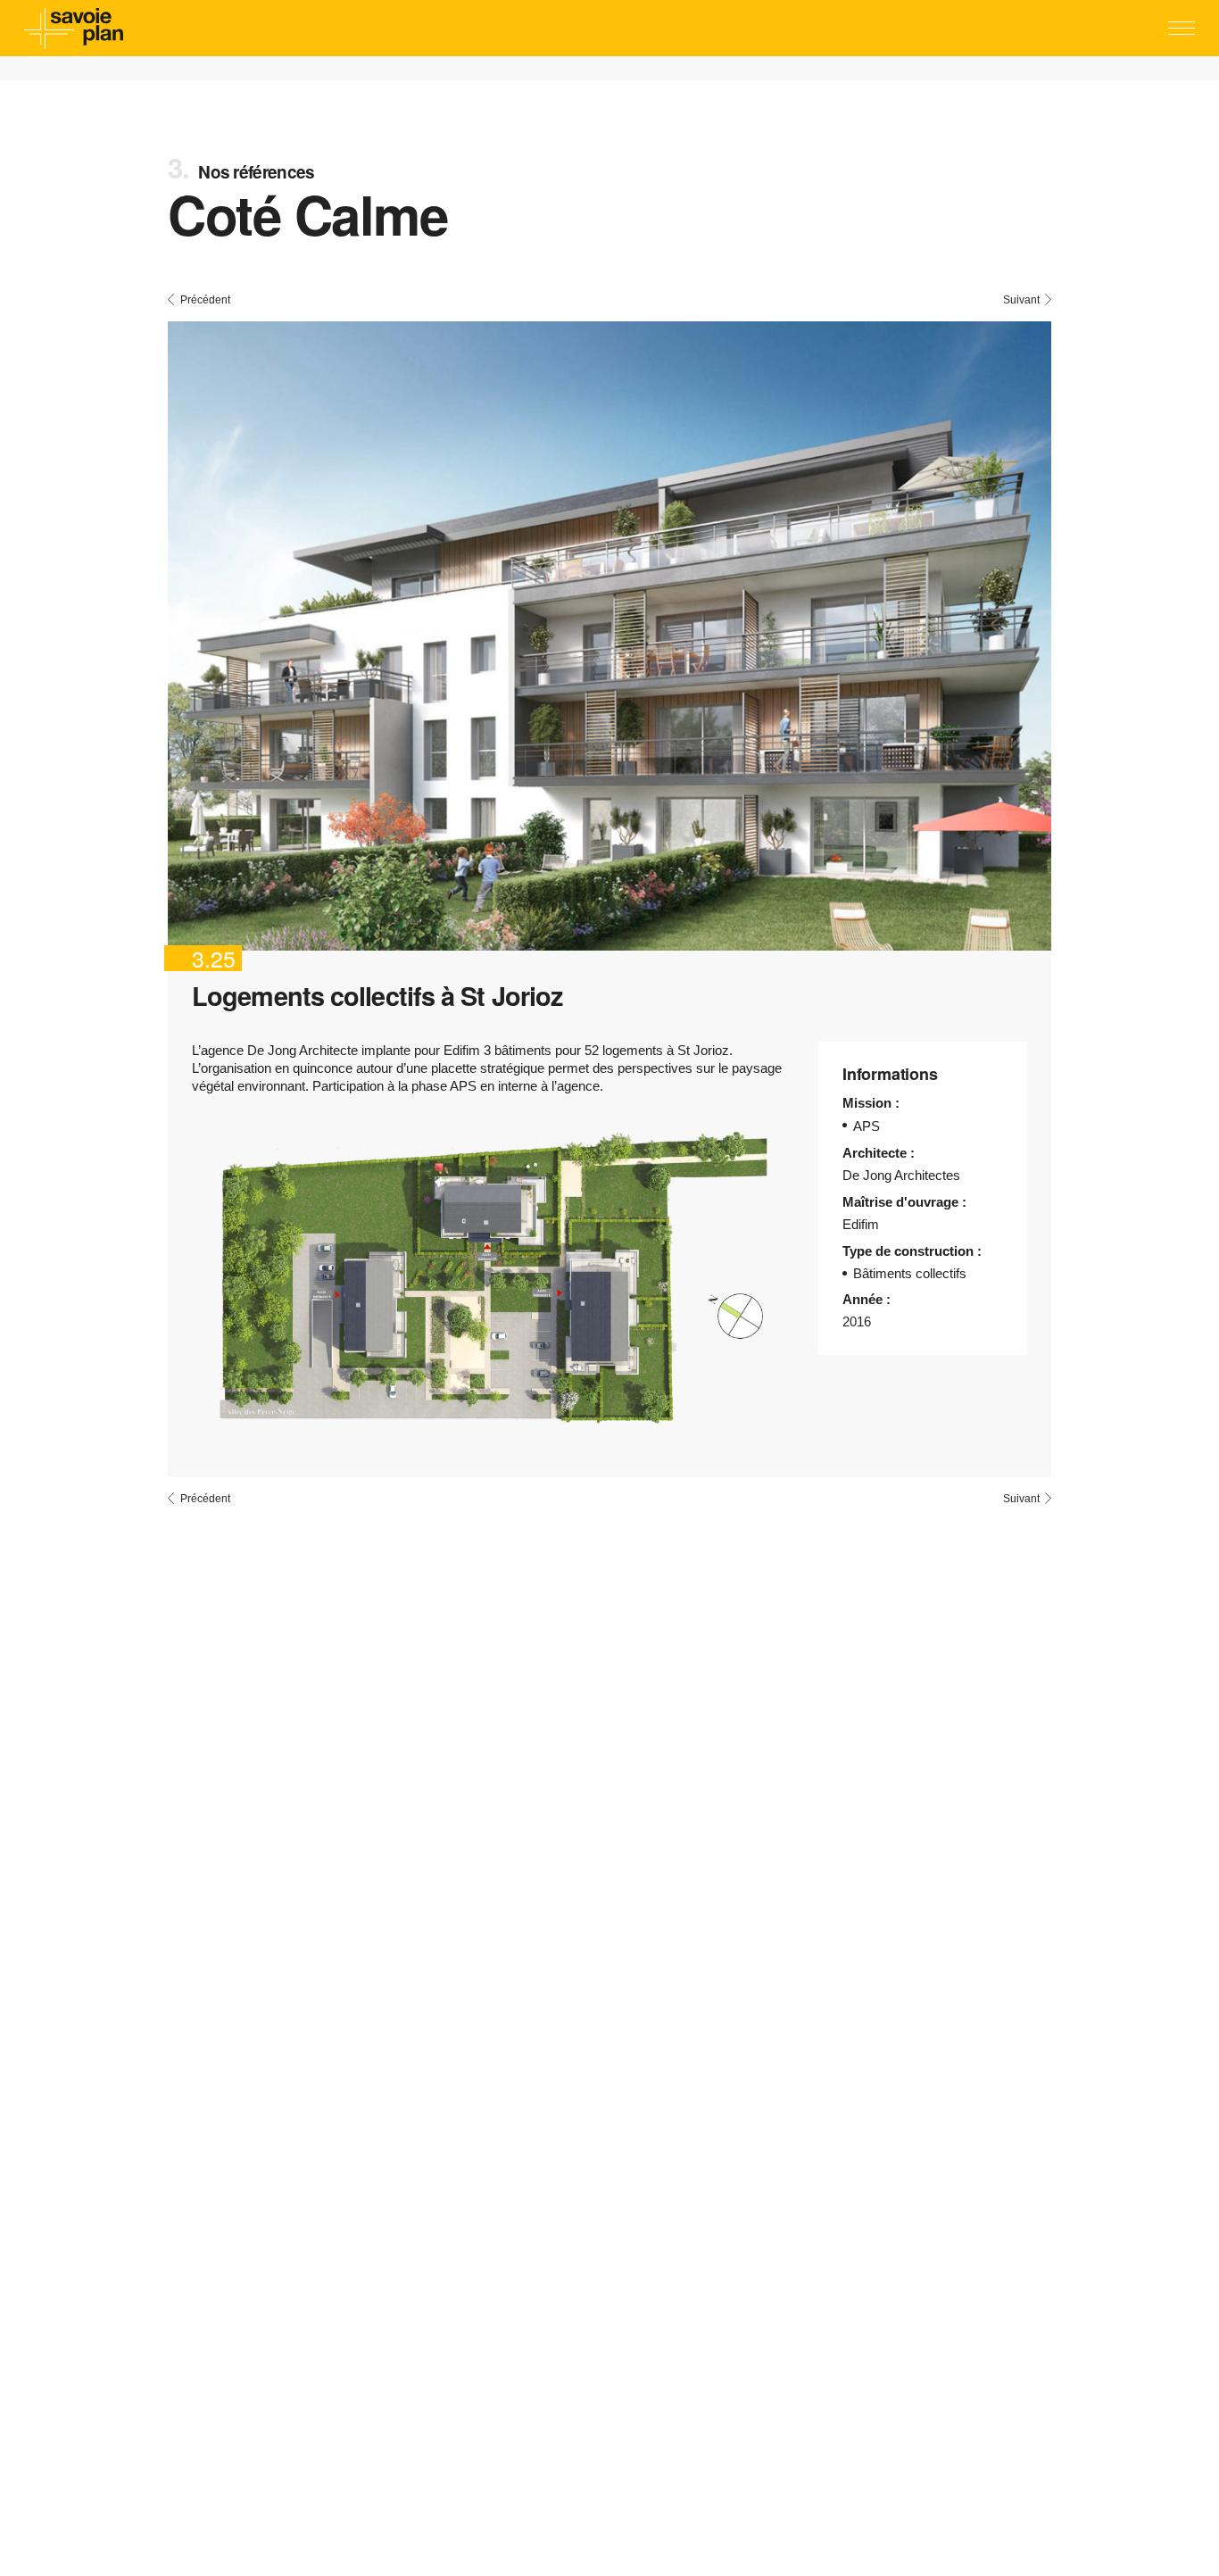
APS (867, 1126)
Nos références (256, 172)
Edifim (861, 1224)
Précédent (205, 299)
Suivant (1021, 299)
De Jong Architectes (901, 1175)
